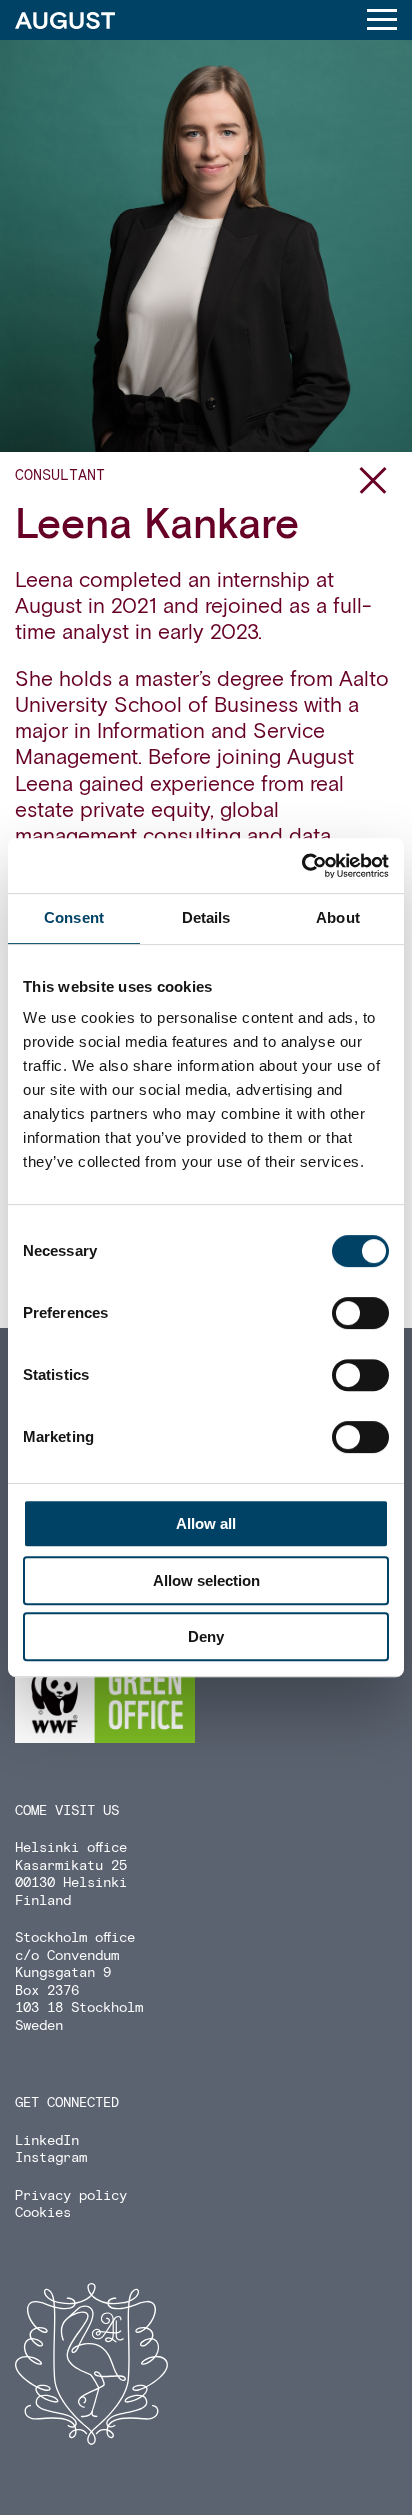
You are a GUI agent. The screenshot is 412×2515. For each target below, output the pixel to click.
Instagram (51, 2158)
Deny (206, 1636)
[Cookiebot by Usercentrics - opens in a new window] (301, 866)
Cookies (43, 2213)
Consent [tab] (74, 917)
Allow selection (206, 1580)
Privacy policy (71, 2196)
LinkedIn (47, 2141)
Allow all (206, 1523)
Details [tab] (206, 917)
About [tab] (338, 917)
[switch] (360, 1313)
